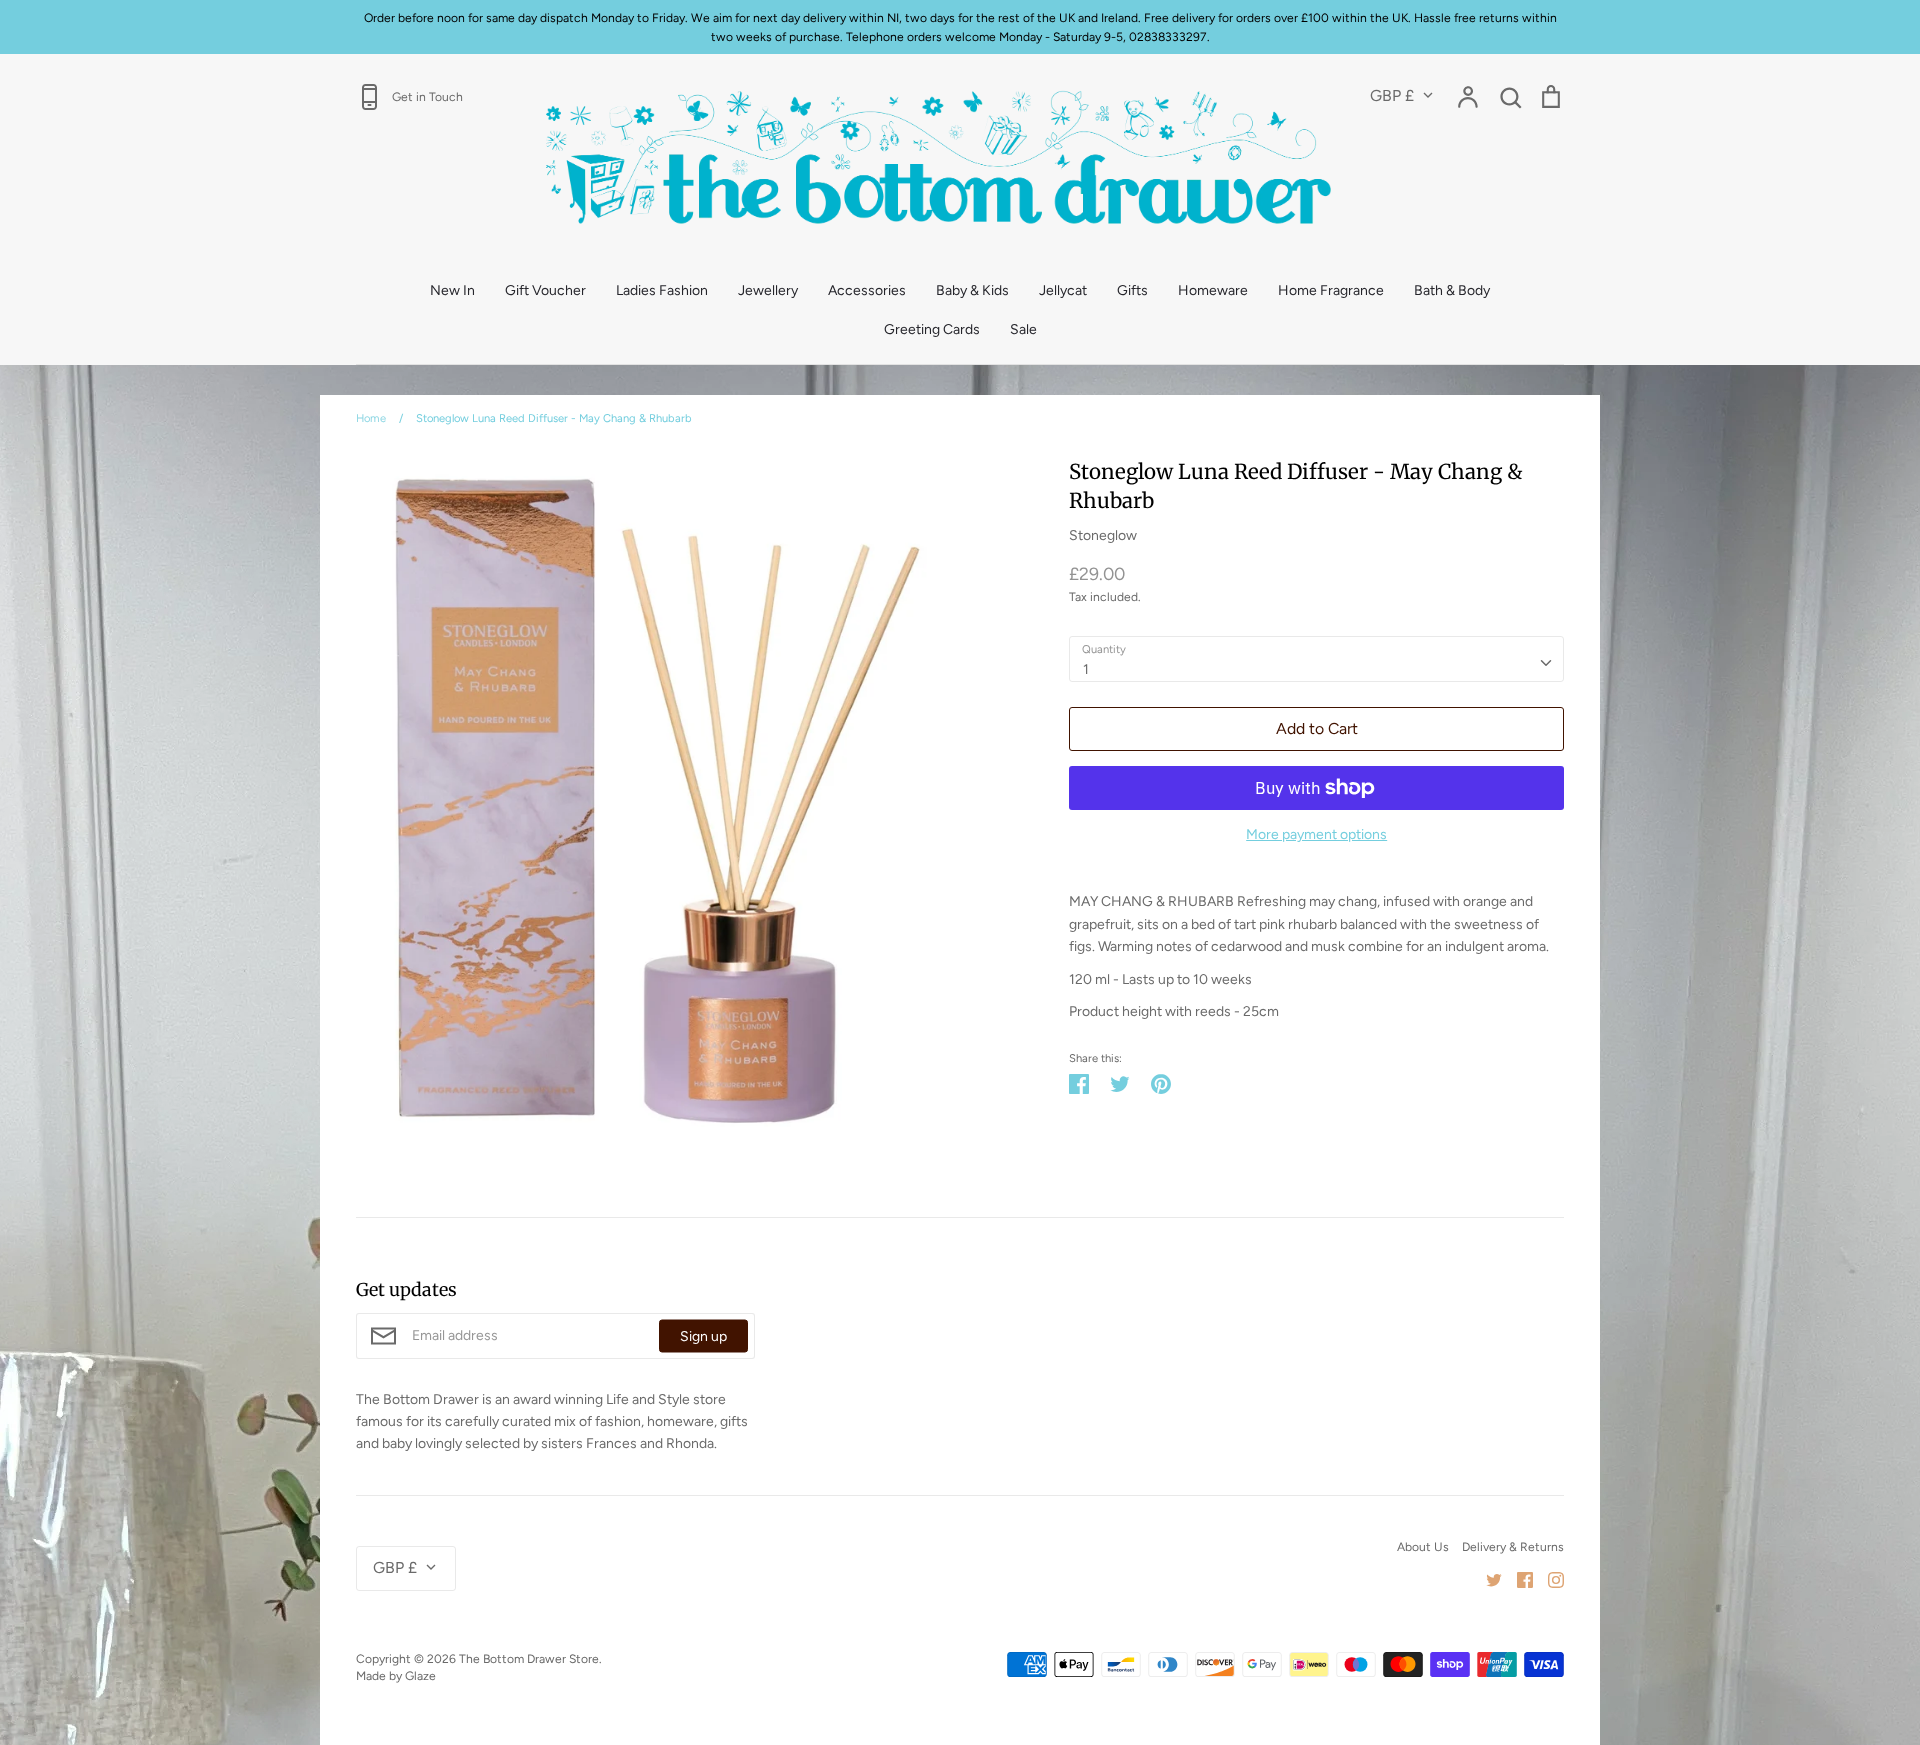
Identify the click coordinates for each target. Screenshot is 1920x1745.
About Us (1423, 1546)
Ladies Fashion (662, 290)
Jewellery (768, 290)
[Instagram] (1548, 1578)
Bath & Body (1452, 290)
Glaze (420, 1675)
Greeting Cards (932, 329)
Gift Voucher (545, 290)
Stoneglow (1103, 535)
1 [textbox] (1086, 669)
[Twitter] (1486, 1578)
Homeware (1213, 290)
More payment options (1316, 834)
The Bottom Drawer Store (529, 1658)
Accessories (867, 290)
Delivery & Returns (1513, 1546)
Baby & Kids (972, 290)
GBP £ (1392, 95)
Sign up (703, 1335)
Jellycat (1063, 290)
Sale (1023, 329)
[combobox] (1316, 659)
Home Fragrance (1331, 290)
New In (452, 290)
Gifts (1132, 290)
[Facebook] (1517, 1578)
